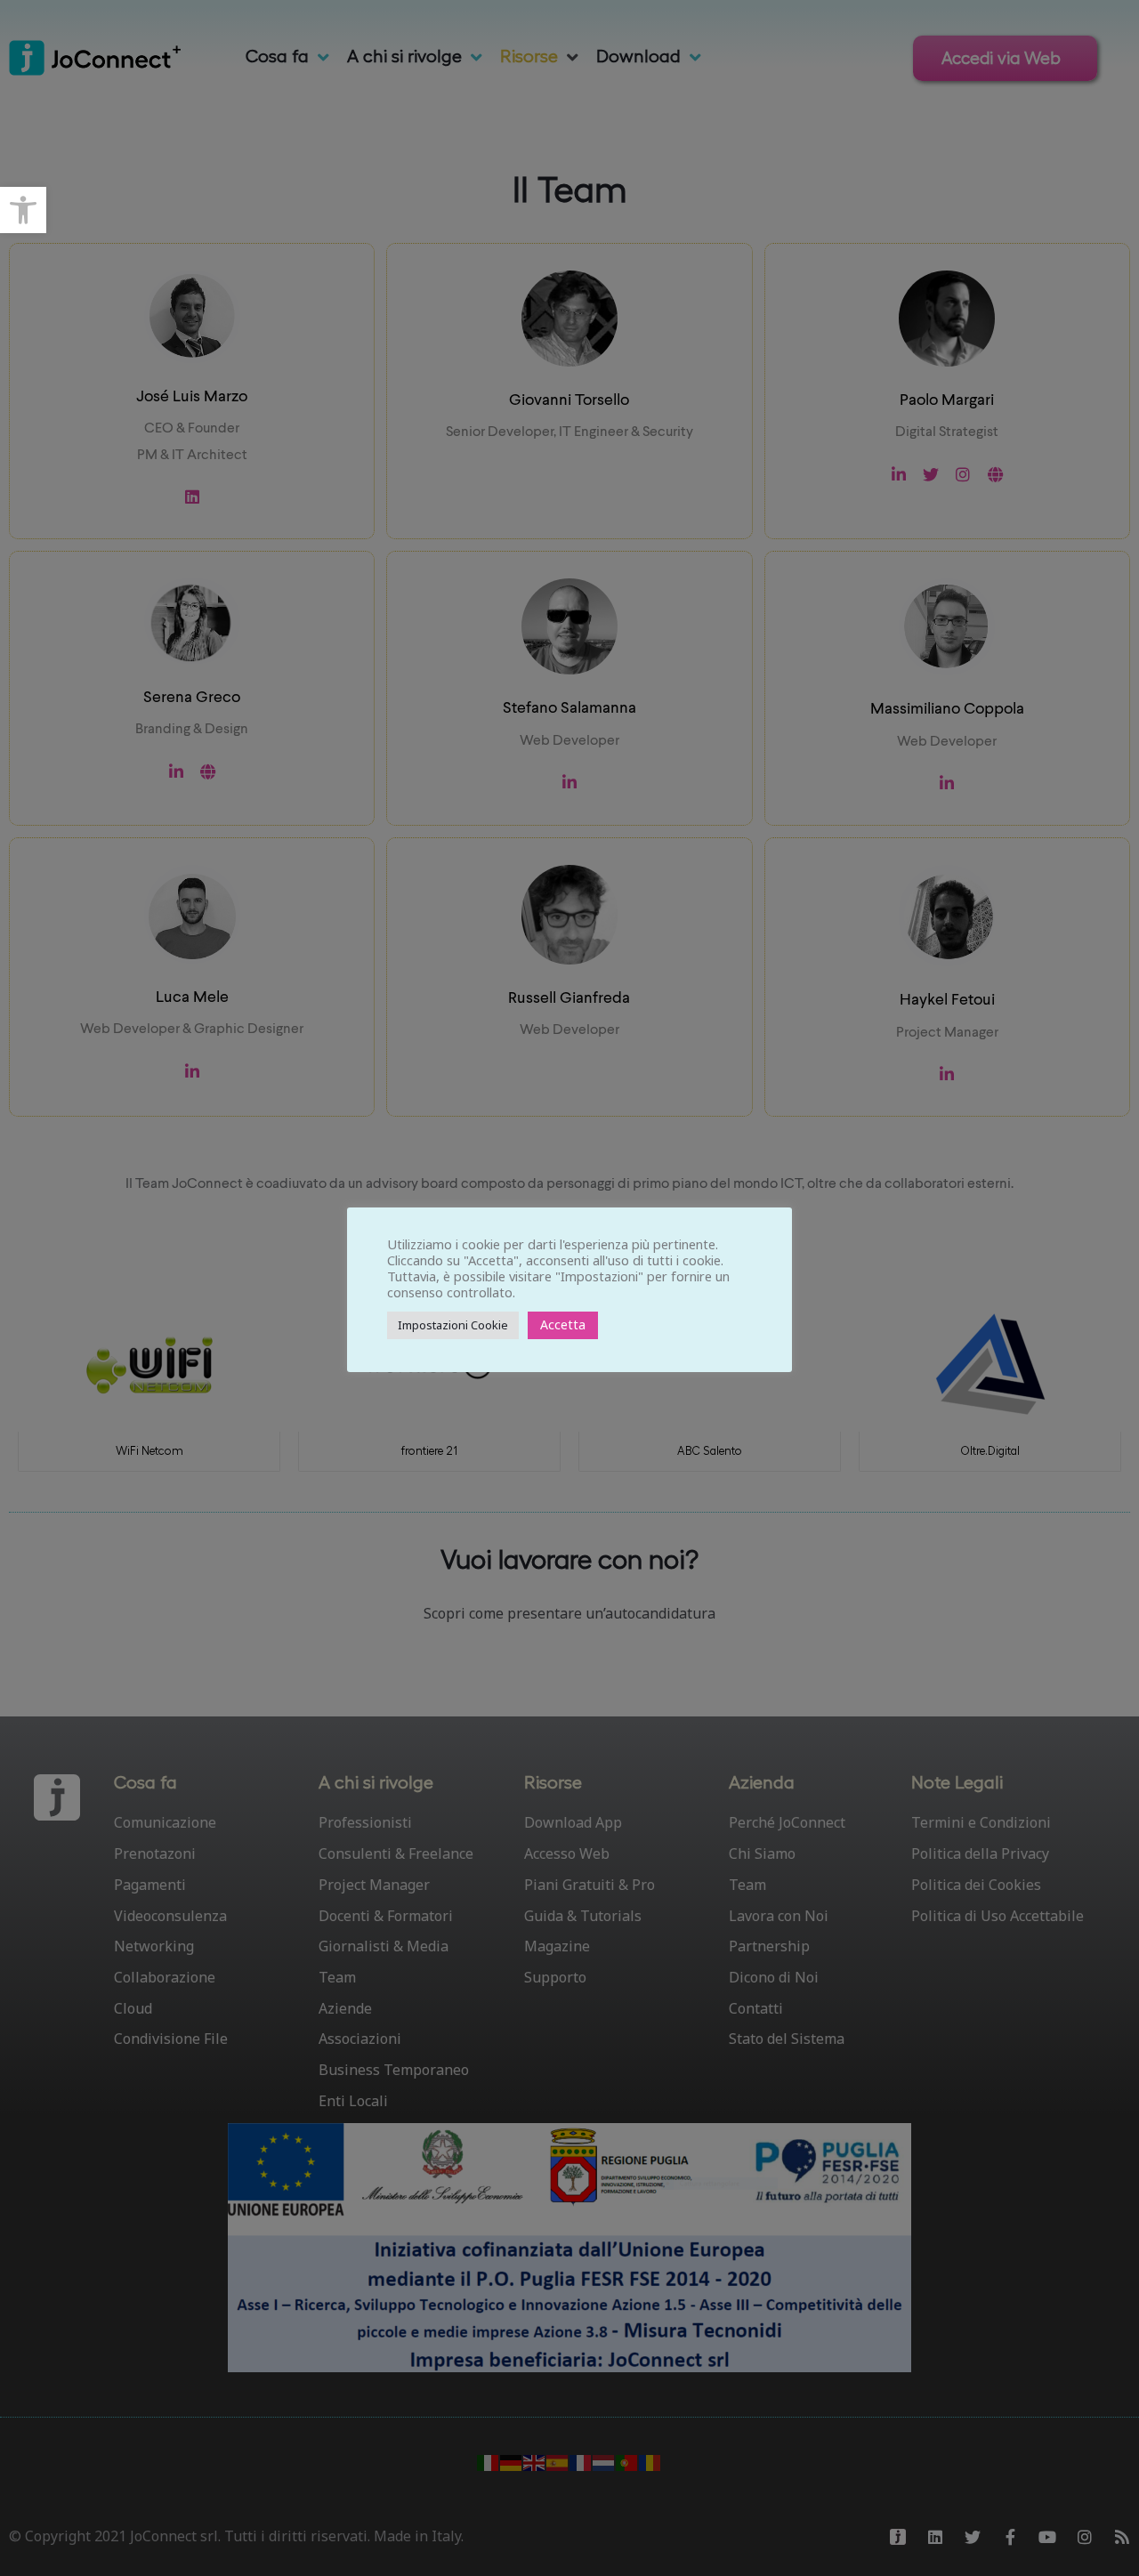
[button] (23, 210)
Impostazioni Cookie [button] (453, 1325)
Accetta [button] (563, 1324)
